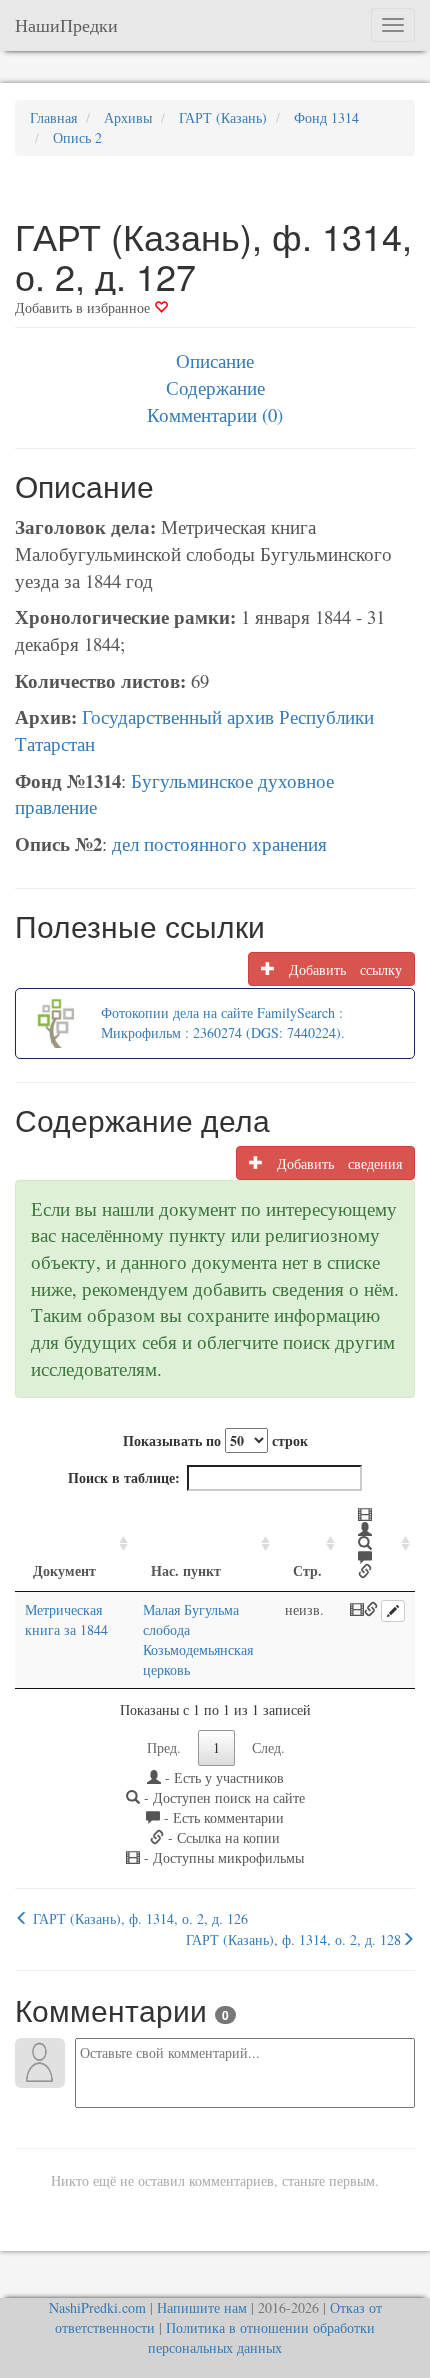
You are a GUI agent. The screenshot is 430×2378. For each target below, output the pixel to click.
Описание (215, 360)
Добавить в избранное (84, 307)
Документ (64, 1570)
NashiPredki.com (97, 2307)
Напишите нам (202, 2307)
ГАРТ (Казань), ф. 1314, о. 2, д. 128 (293, 1939)
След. (268, 1747)
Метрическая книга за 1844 (66, 1619)
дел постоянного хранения (219, 843)
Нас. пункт (186, 1570)
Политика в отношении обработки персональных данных (261, 2337)
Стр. (307, 1570)
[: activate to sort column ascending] (377, 1544)
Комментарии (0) (215, 414)
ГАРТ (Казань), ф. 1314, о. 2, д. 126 (138, 1918)
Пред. (164, 1747)
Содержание (215, 387)
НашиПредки (66, 25)
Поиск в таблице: (124, 1477)
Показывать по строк (215, 1440)
